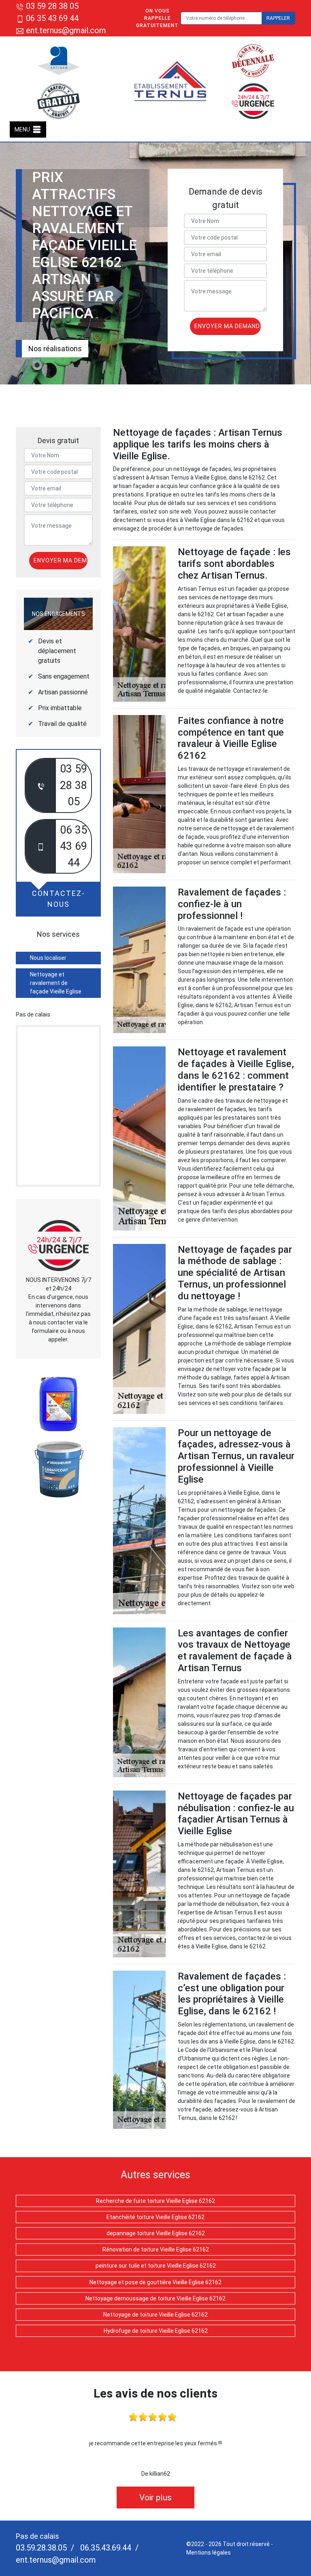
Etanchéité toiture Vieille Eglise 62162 (155, 2217)
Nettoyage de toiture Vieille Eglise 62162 (155, 2315)
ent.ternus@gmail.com (65, 30)
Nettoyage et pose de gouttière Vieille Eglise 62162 (155, 2282)
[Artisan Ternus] (171, 81)
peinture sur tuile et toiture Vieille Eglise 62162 (156, 2266)
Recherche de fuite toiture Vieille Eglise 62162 (155, 2201)
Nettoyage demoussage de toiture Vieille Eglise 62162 (155, 2298)
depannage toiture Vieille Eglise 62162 (156, 2233)
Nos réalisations (55, 349)
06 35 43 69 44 (52, 18)
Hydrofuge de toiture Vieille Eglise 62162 (156, 2331)
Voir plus (155, 2497)
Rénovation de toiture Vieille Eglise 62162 (156, 2249)
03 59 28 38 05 (52, 6)
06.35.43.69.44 (105, 2548)
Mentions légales (209, 2553)
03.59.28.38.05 (41, 2548)
